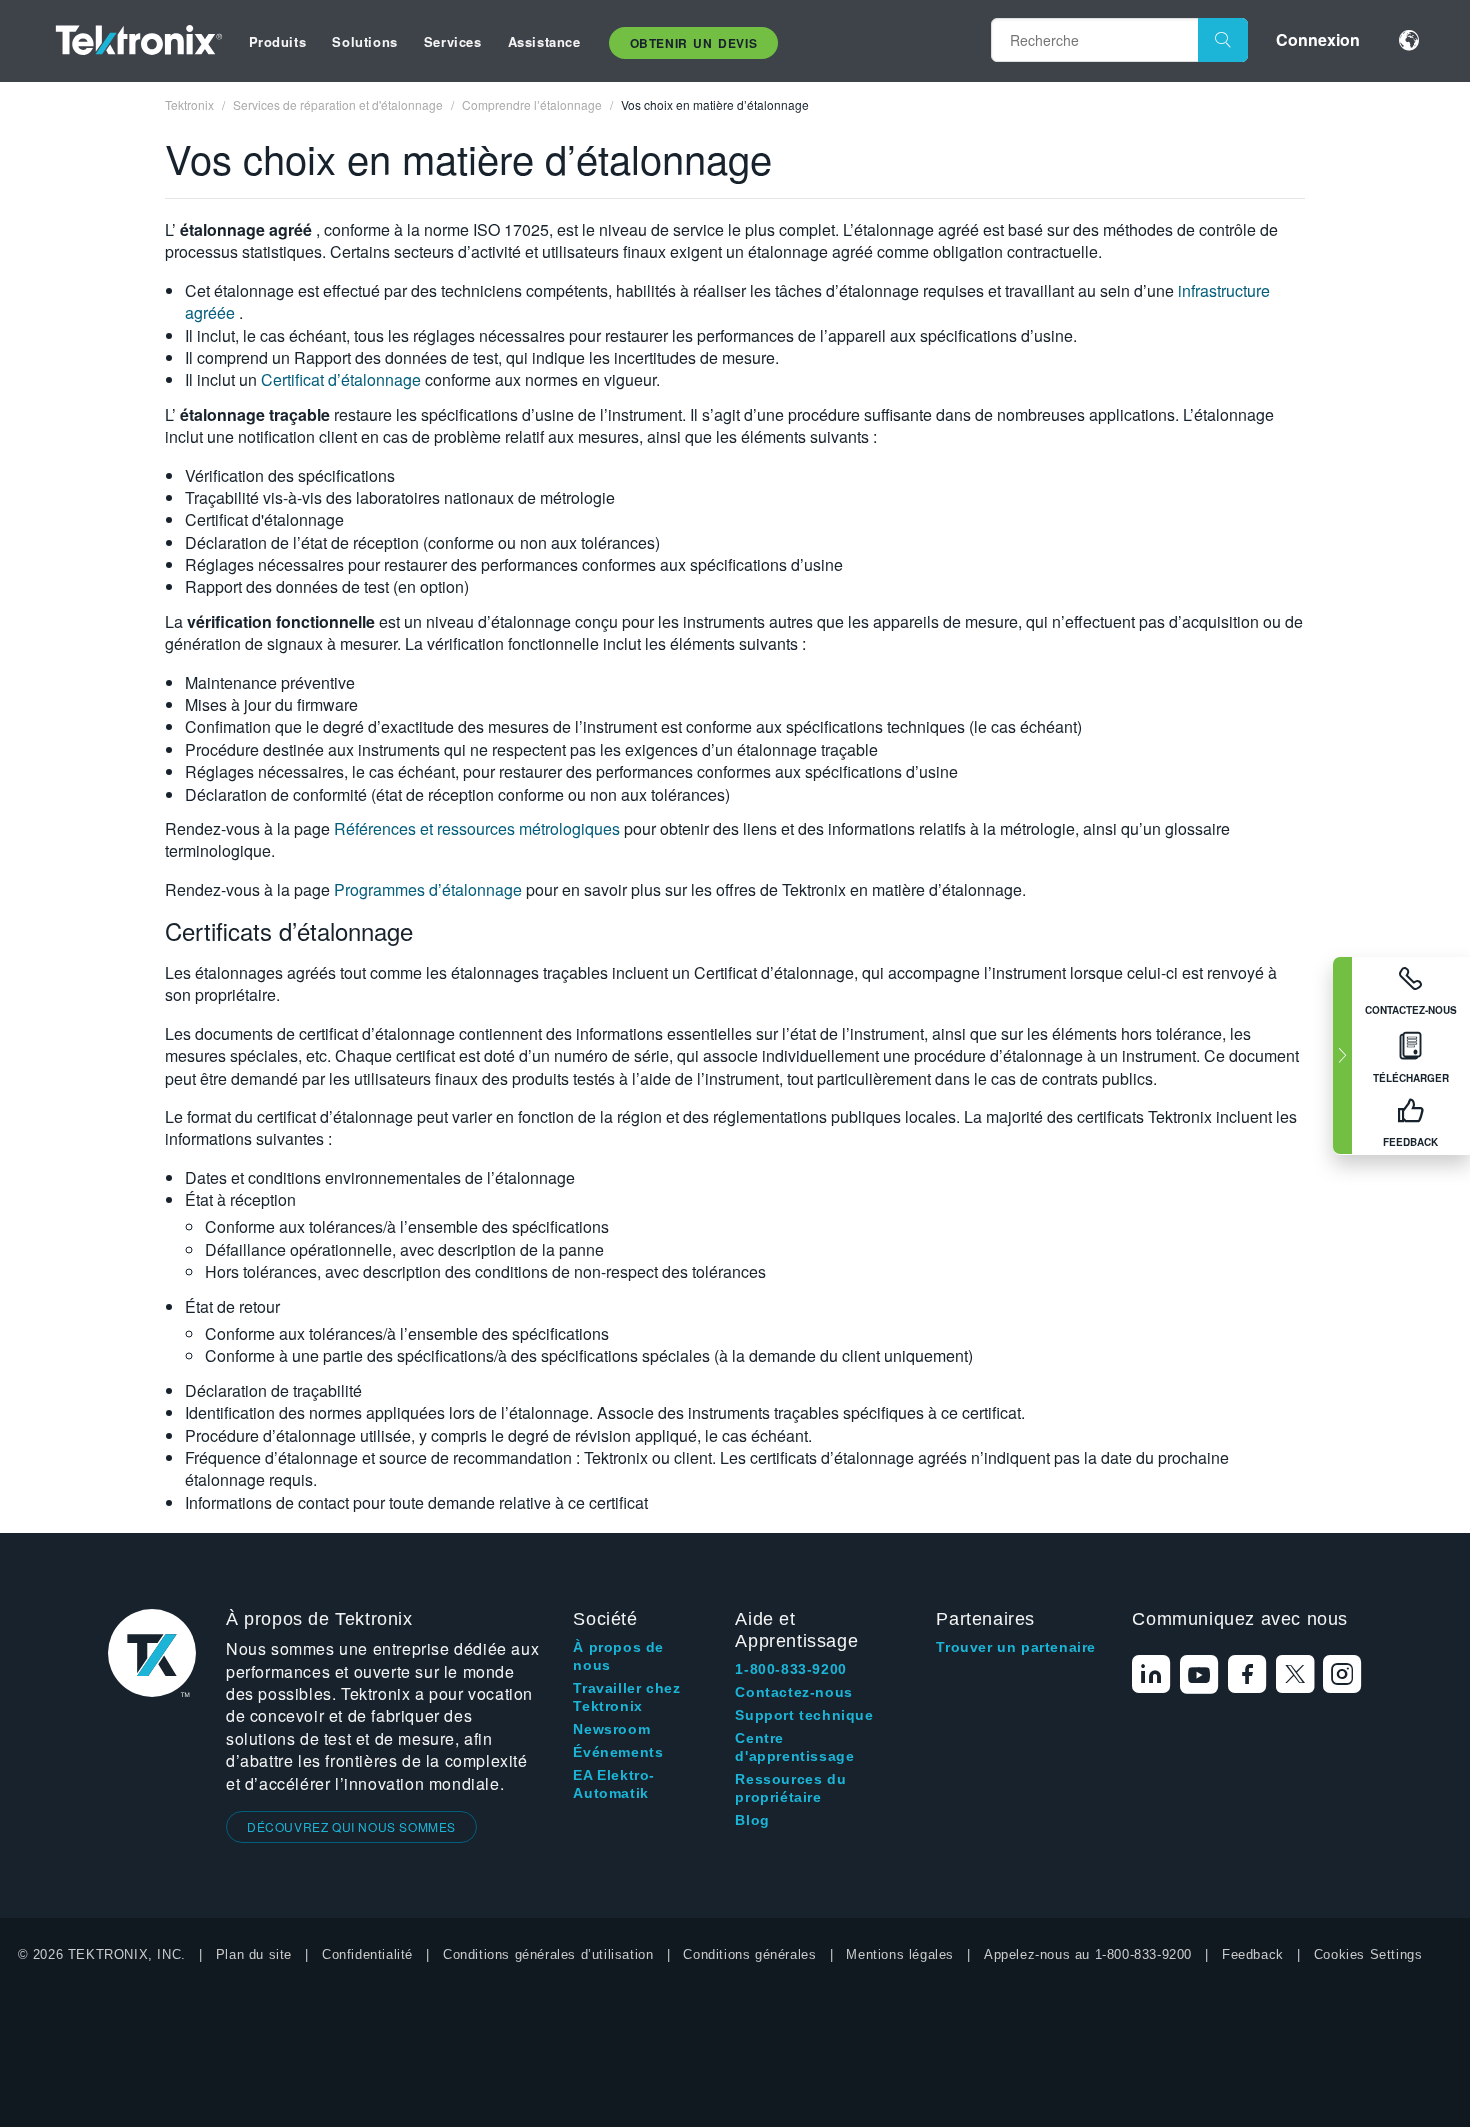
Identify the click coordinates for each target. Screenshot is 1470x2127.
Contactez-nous (793, 1692)
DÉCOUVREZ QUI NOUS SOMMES (351, 1826)
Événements (618, 1752)
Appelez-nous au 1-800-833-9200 (1088, 1954)
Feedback (1253, 1954)
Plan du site (254, 1954)
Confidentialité (367, 1954)
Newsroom (611, 1729)
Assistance (544, 41)
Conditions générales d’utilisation (548, 1954)
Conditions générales (749, 1954)
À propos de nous (618, 1656)
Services (453, 41)
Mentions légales (900, 1954)
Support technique (804, 1715)
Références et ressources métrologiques (479, 828)
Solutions (364, 41)
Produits (278, 41)
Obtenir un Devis (694, 43)
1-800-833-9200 (790, 1669)
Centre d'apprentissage (794, 1747)
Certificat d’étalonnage (343, 379)
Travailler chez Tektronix (626, 1697)
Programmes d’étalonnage (430, 889)
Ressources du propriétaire (790, 1788)
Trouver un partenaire (1016, 1647)
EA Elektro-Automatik (614, 1784)
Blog (752, 1820)
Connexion (1318, 39)
